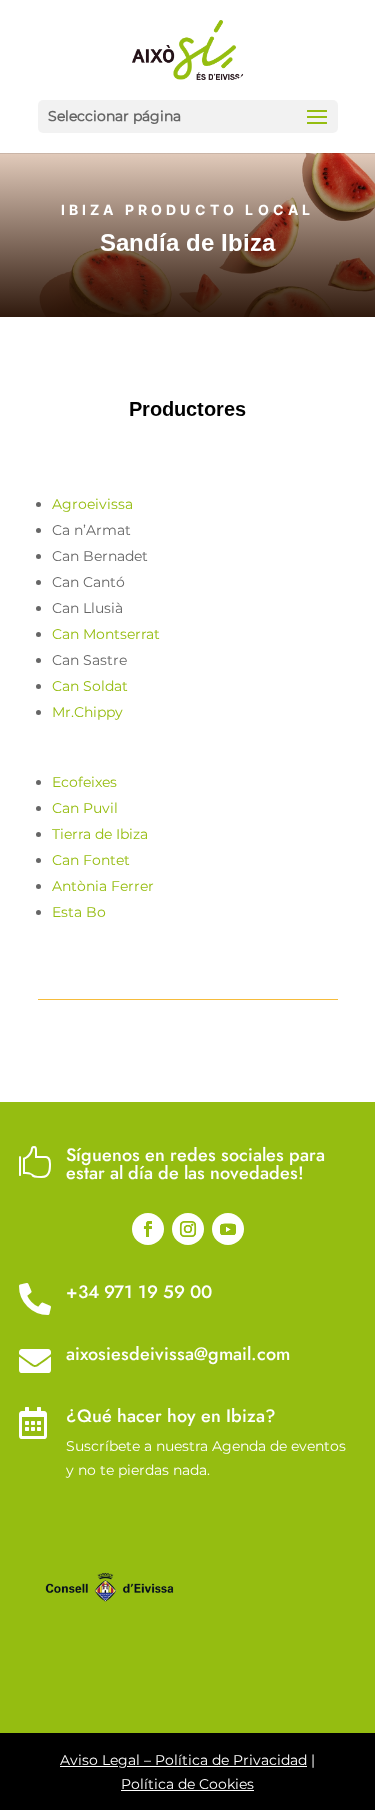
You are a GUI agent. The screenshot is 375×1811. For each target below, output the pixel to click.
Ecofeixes (84, 782)
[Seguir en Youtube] (228, 1229)
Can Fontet (91, 860)
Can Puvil (85, 808)
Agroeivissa (92, 504)
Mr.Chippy (87, 712)
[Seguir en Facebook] (148, 1229)
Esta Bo (79, 912)
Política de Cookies (187, 1784)
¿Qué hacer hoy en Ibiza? (171, 1416)
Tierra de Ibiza (100, 834)
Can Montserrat (106, 634)
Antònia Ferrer (103, 886)
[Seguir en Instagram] (188, 1229)
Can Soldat (90, 686)
